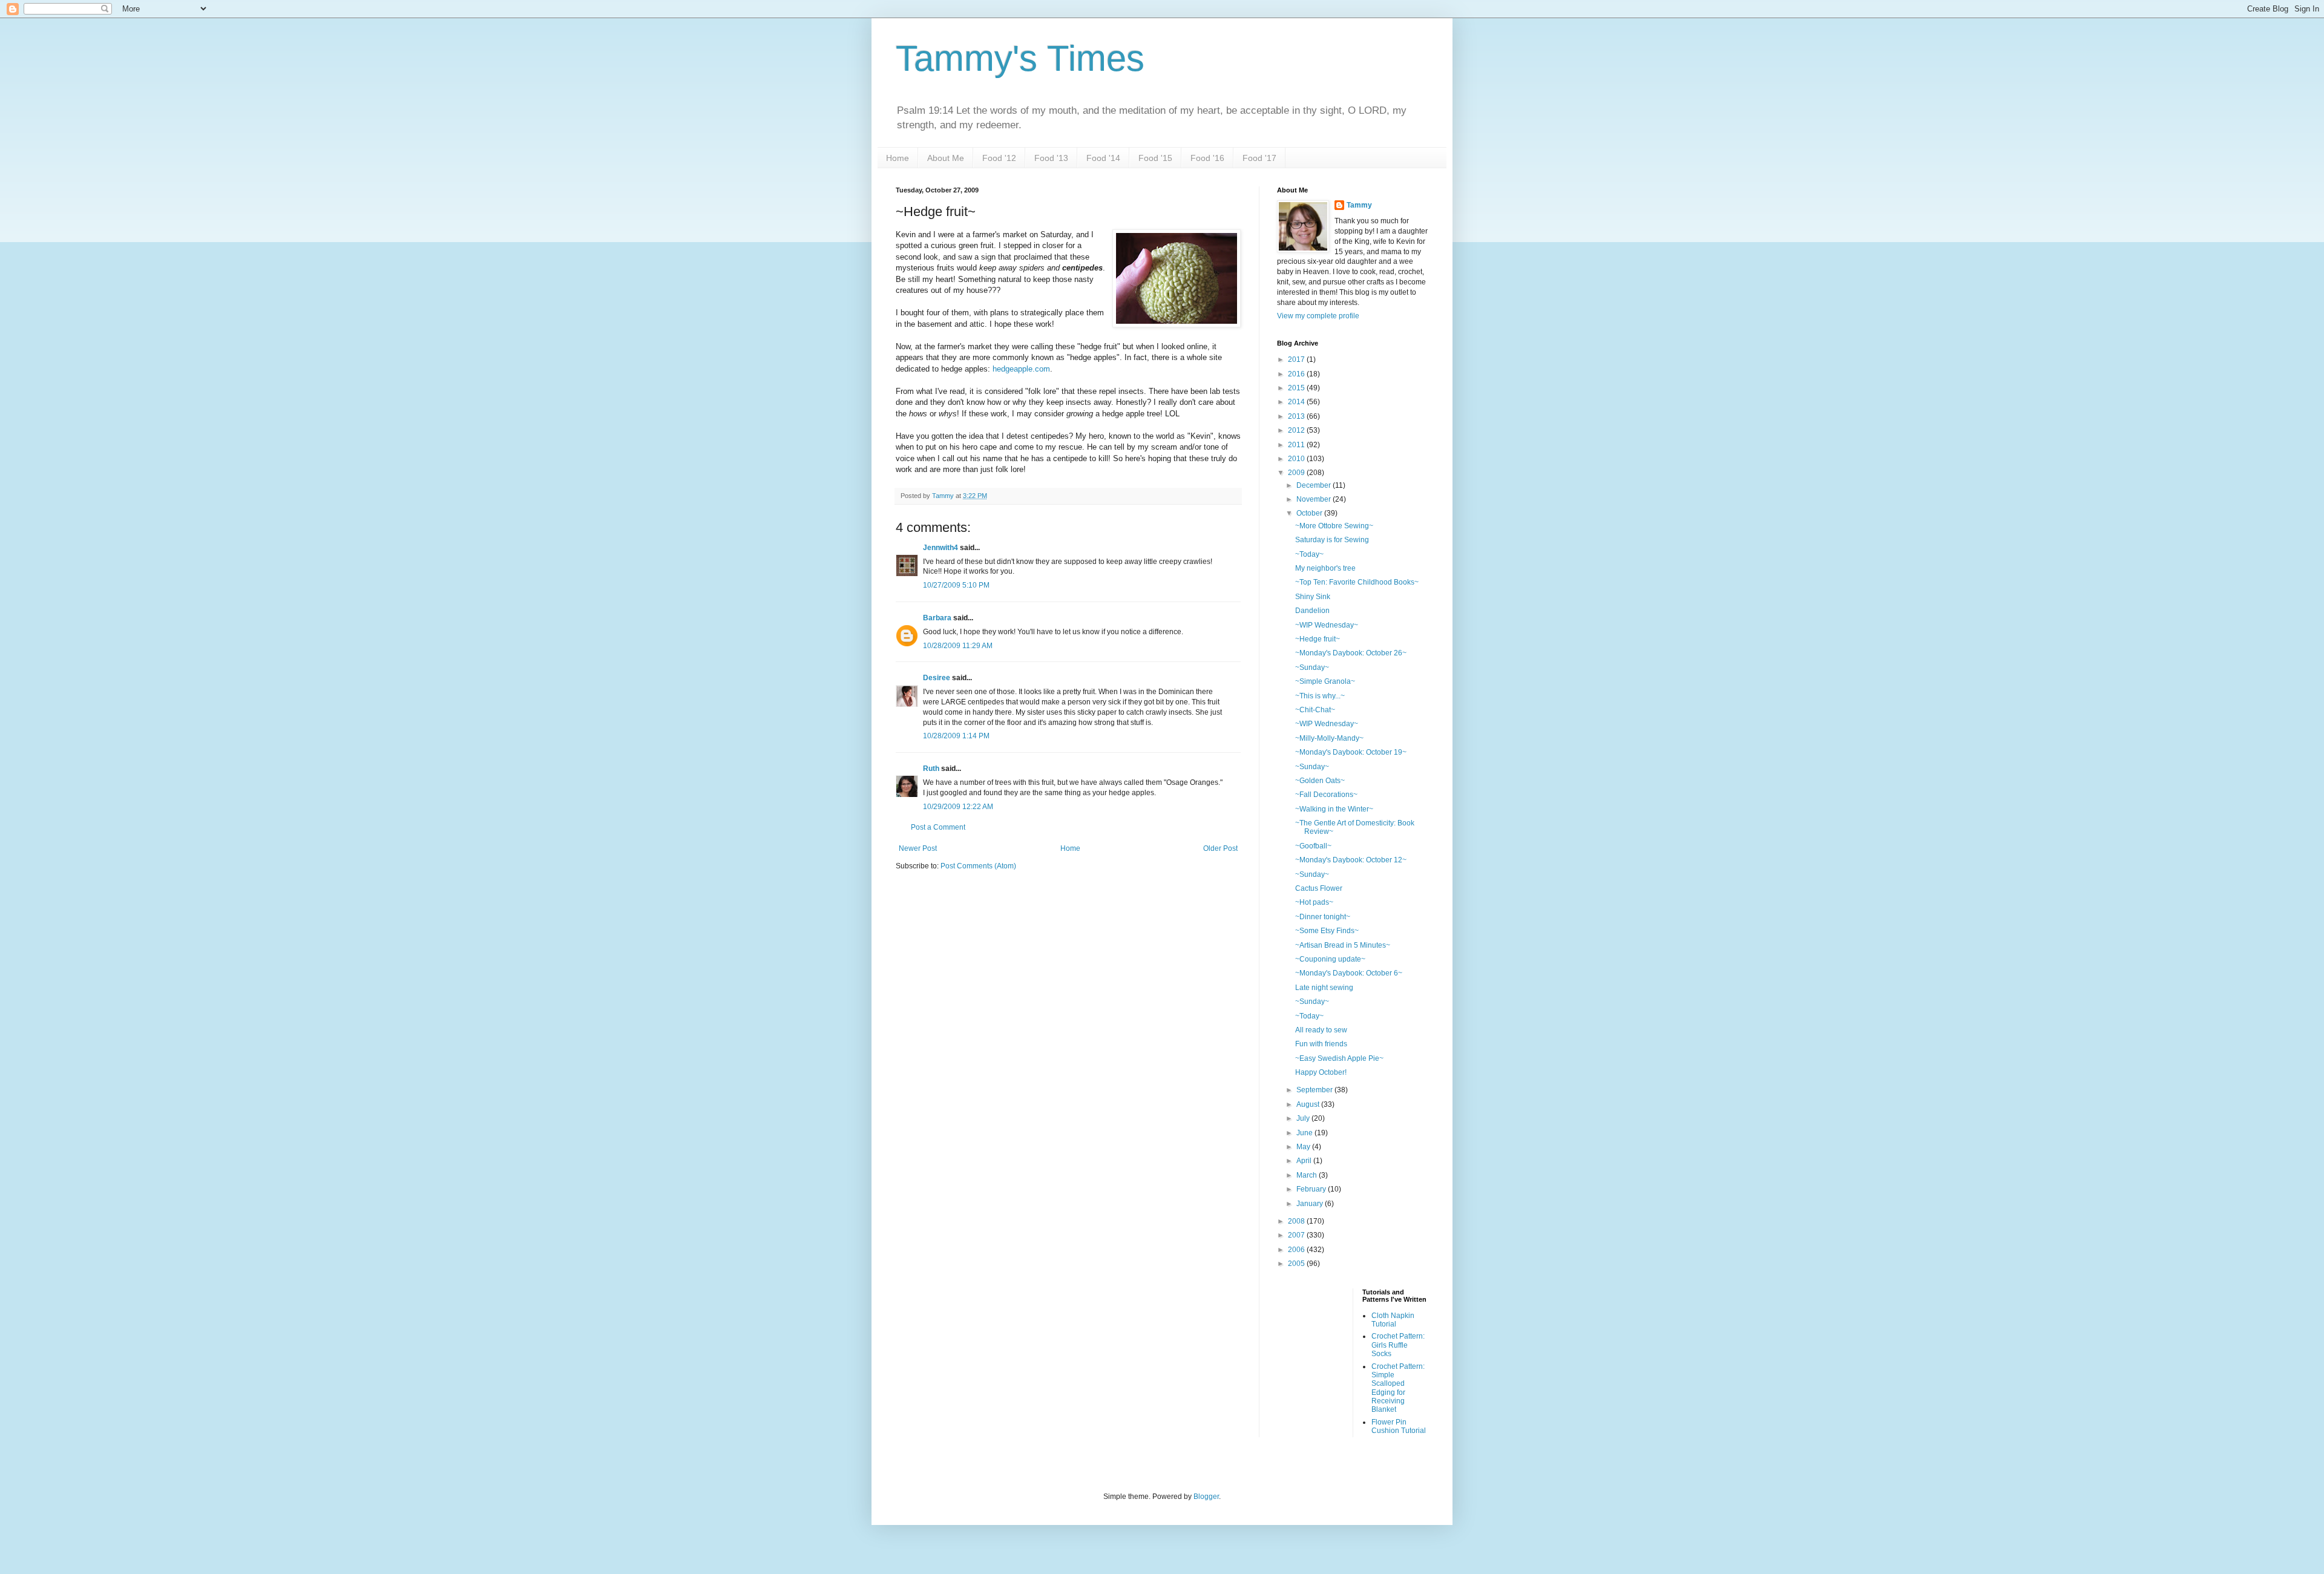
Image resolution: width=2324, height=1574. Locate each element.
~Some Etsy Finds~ (1327, 931)
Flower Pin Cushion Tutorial (1399, 1426)
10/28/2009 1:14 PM (956, 736)
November (1315, 499)
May (1304, 1147)
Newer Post (918, 848)
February (1312, 1189)
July (1304, 1118)
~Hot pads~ (1314, 902)
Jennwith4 (940, 548)
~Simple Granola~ (1325, 681)
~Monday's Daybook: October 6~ (1349, 973)
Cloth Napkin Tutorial (1393, 1320)
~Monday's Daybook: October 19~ (1351, 752)
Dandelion (1312, 611)
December (1315, 485)
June (1305, 1133)
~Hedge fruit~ (1318, 639)
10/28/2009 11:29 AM (958, 646)
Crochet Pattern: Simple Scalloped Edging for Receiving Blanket (1398, 1388)
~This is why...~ (1320, 696)
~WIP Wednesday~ (1327, 625)
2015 (1297, 388)
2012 (1297, 430)
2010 (1297, 459)
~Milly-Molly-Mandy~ (1329, 738)
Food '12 (999, 158)
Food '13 (1051, 158)
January (1311, 1204)
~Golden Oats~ (1320, 781)
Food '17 (1259, 158)
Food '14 (1103, 158)
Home (898, 158)
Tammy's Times (1020, 58)
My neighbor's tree (1325, 568)
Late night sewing (1324, 988)
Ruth (931, 769)
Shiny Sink (1313, 597)
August (1309, 1104)
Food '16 (1207, 158)
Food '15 (1155, 158)
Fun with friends (1321, 1044)
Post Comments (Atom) (978, 866)
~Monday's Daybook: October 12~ (1351, 860)
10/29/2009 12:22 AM (958, 807)
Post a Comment (938, 827)
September (1315, 1090)
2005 (1297, 1264)
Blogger (1206, 1497)
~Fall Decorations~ (1326, 795)
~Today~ (1309, 554)
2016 (1297, 374)
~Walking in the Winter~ (1334, 809)
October (1310, 513)
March (1308, 1175)
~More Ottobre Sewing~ (1334, 526)
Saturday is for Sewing (1332, 540)
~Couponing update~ (1330, 959)
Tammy (1359, 205)
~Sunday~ (1312, 667)
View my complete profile (1318, 316)
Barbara (937, 618)
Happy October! (1321, 1072)
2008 (1297, 1221)
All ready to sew (1321, 1030)
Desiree (937, 678)
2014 (1297, 402)
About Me (946, 158)
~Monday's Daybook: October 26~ (1351, 653)
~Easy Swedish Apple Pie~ (1339, 1058)
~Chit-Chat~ (1315, 710)
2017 (1297, 359)
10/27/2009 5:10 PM (956, 585)
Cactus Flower (1319, 888)
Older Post (1220, 848)
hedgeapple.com (1021, 369)
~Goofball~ (1313, 846)
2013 (1297, 416)
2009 (1297, 473)
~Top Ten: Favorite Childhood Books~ (1357, 582)
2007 (1297, 1235)
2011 (1297, 445)
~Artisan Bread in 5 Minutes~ (1343, 945)
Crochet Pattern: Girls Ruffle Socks (1398, 1345)
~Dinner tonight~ (1323, 917)
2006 (1297, 1250)
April (1305, 1161)
